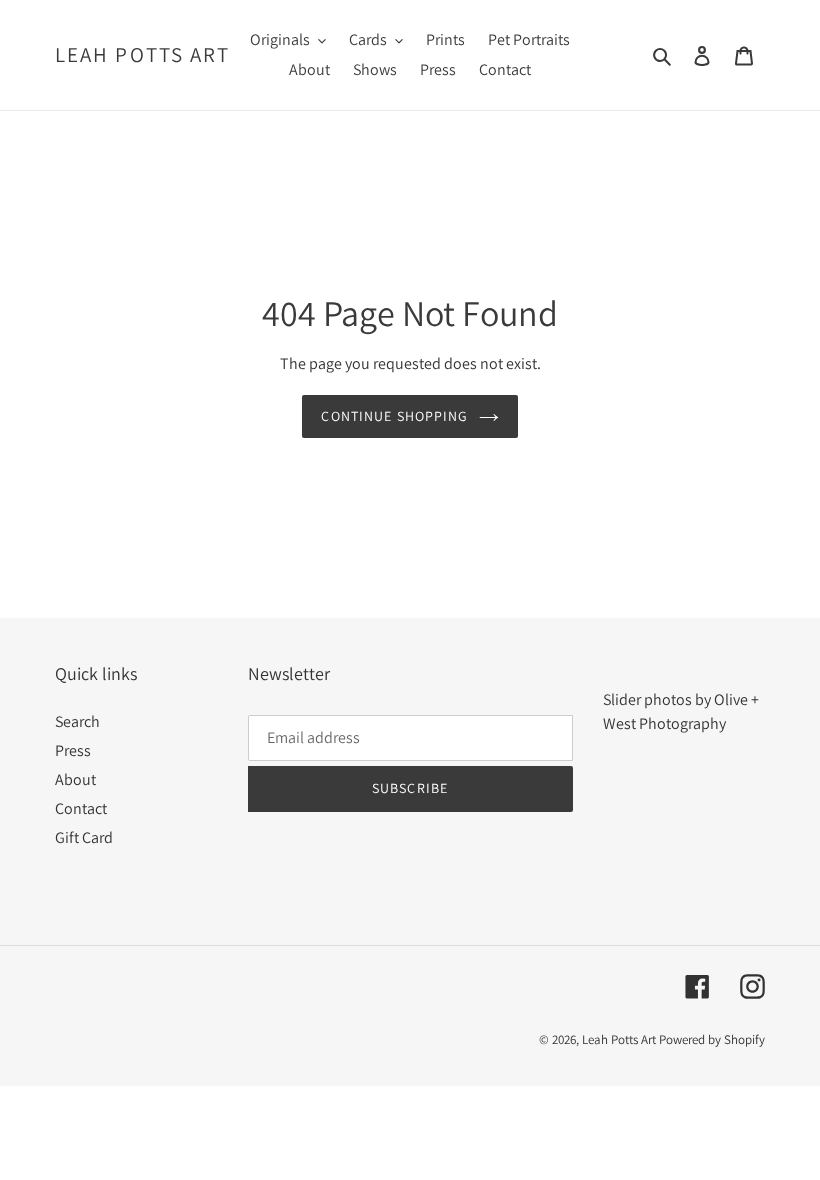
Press (73, 750)
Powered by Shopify (712, 1039)
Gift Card (84, 837)
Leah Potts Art (142, 54)
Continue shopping (394, 416)
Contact (81, 808)
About (75, 779)
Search (77, 721)
